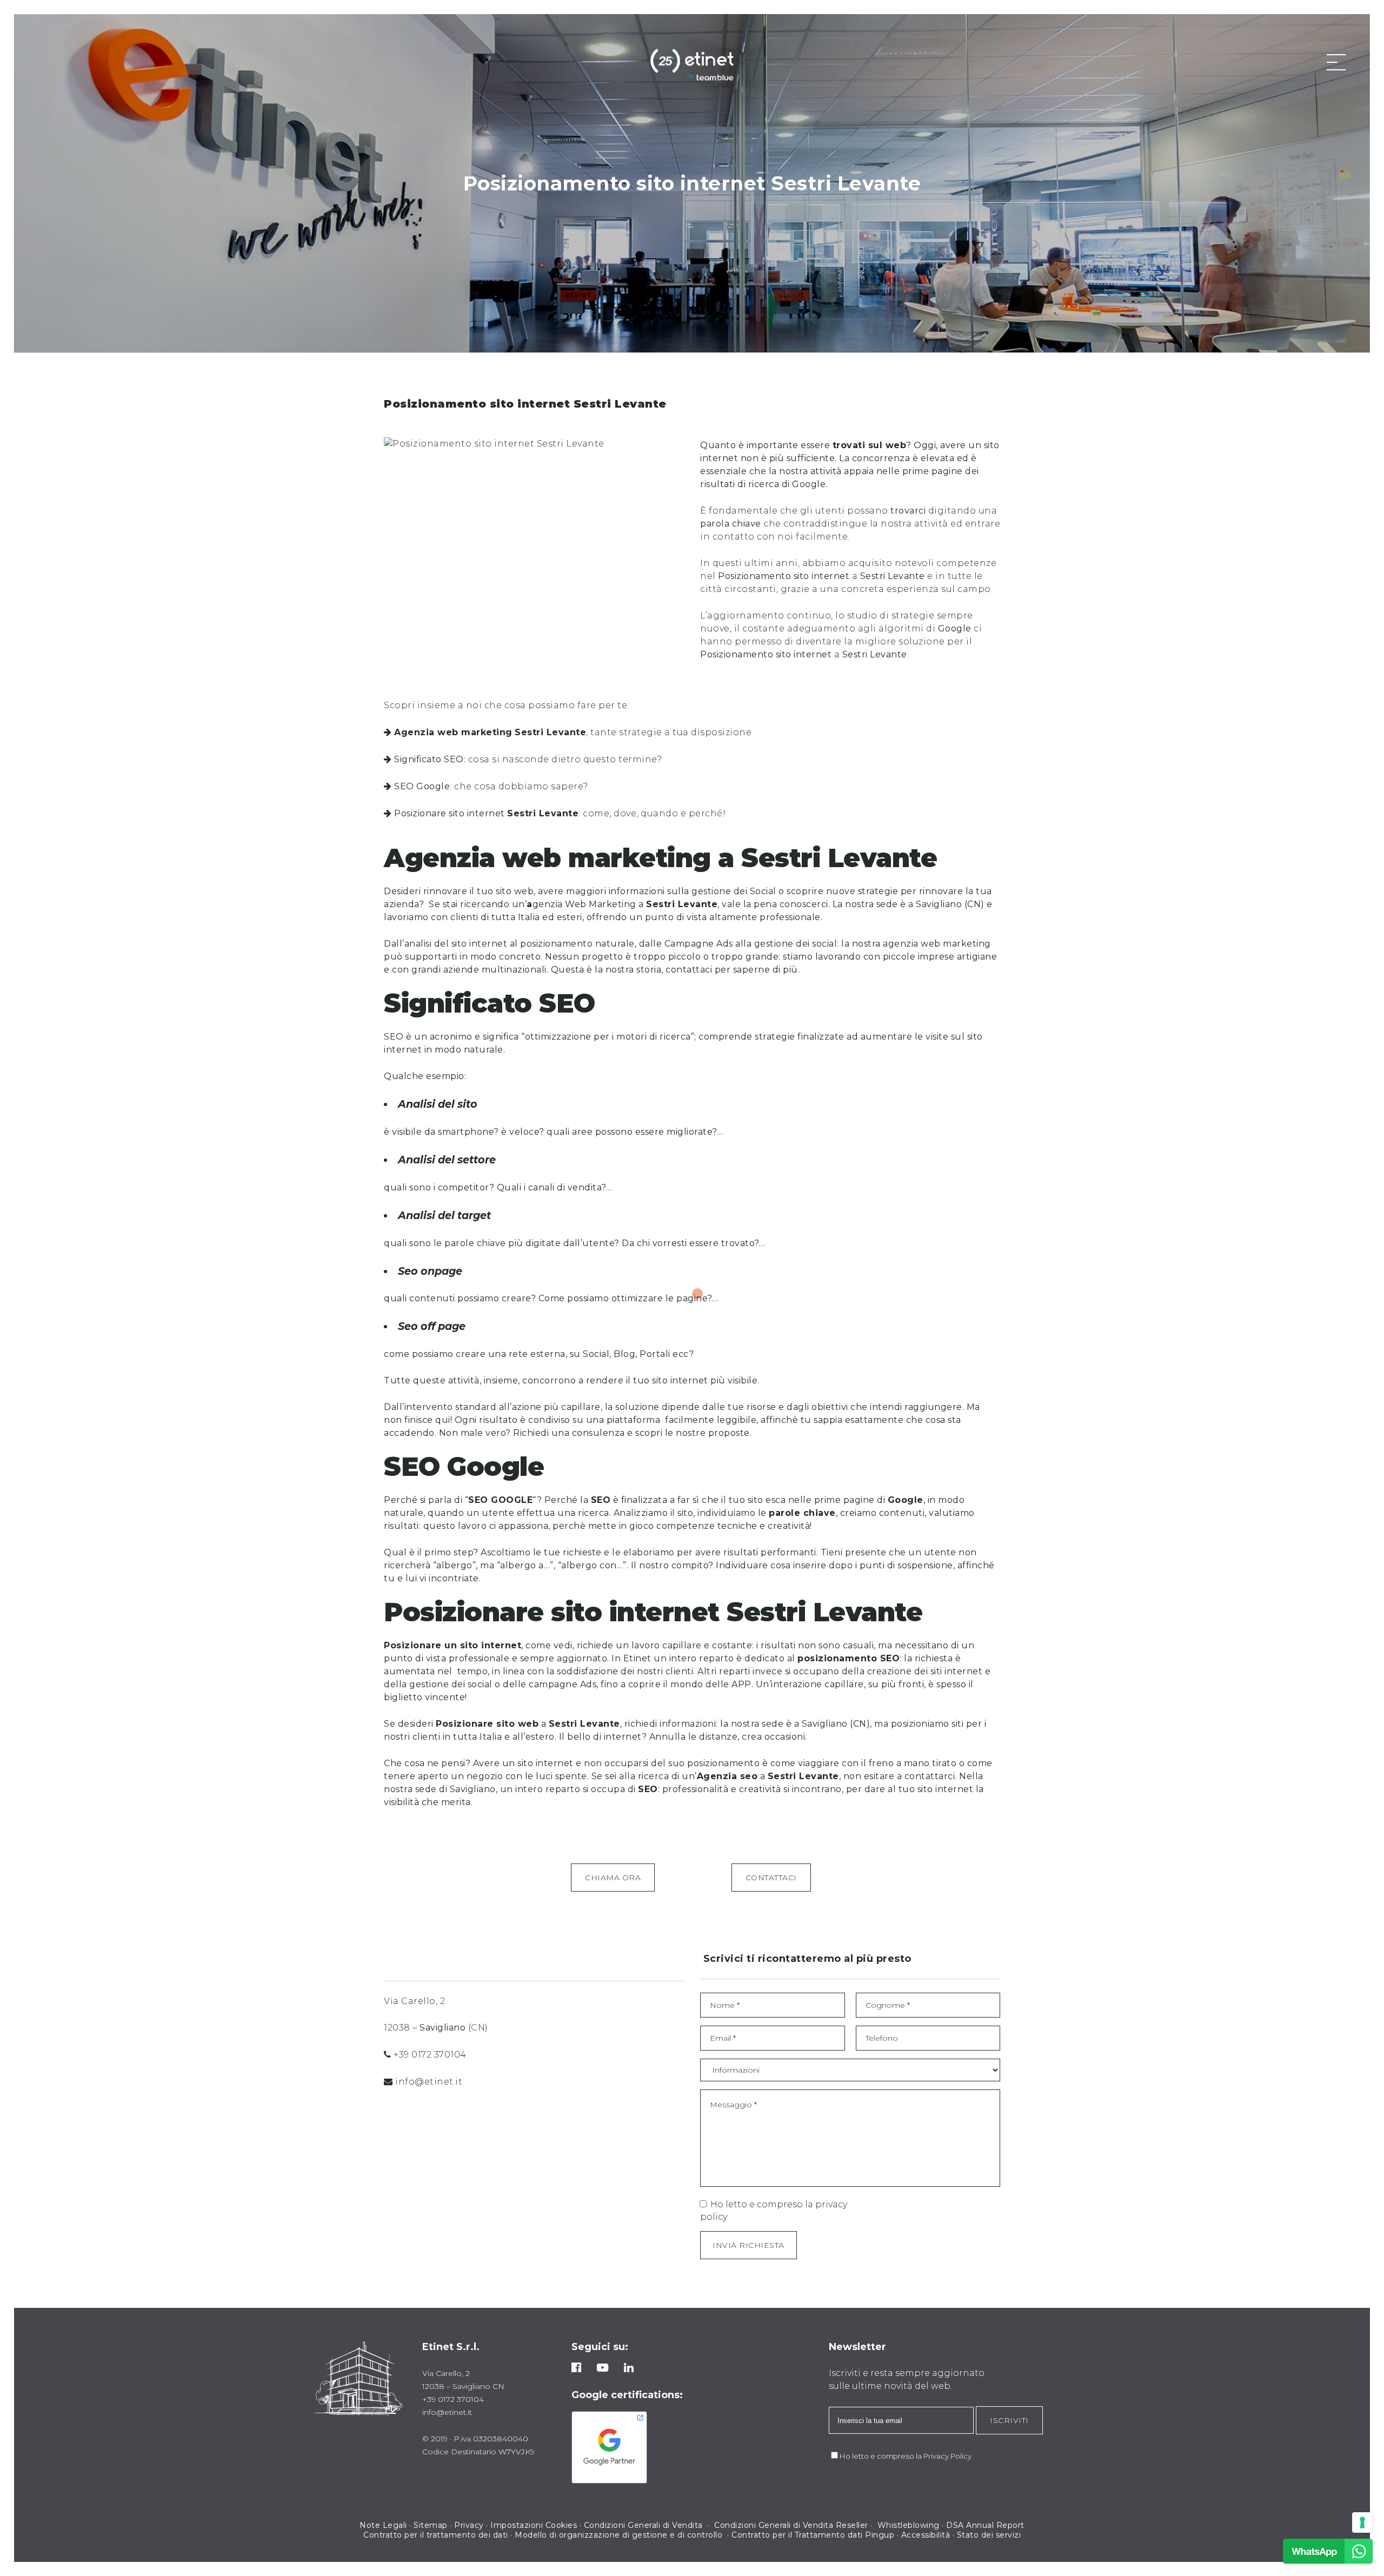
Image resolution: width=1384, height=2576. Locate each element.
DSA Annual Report (985, 2525)
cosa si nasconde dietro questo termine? (528, 759)
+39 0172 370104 (430, 2055)
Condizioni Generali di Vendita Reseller (791, 2525)
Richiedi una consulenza (569, 1433)
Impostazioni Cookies (534, 2525)
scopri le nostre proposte (693, 1433)
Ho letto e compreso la (881, 2456)
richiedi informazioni (669, 1724)
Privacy (469, 2525)
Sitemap (431, 2525)
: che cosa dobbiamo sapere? (491, 786)
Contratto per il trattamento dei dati (436, 2535)
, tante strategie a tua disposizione (573, 732)
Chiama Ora (613, 1878)
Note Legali (383, 2525)
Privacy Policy (947, 2456)
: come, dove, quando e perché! (560, 813)
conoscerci (804, 904)
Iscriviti (1009, 2420)
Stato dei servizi (989, 2535)
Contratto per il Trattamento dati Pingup (813, 2535)
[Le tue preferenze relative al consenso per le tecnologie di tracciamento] (1362, 2522)
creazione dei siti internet (926, 1671)
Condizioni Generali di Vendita (645, 2525)
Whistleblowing (909, 2525)
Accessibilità (926, 2535)
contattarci (930, 1776)
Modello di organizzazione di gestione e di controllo (618, 2535)
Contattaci (771, 1878)
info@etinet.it (429, 2082)
